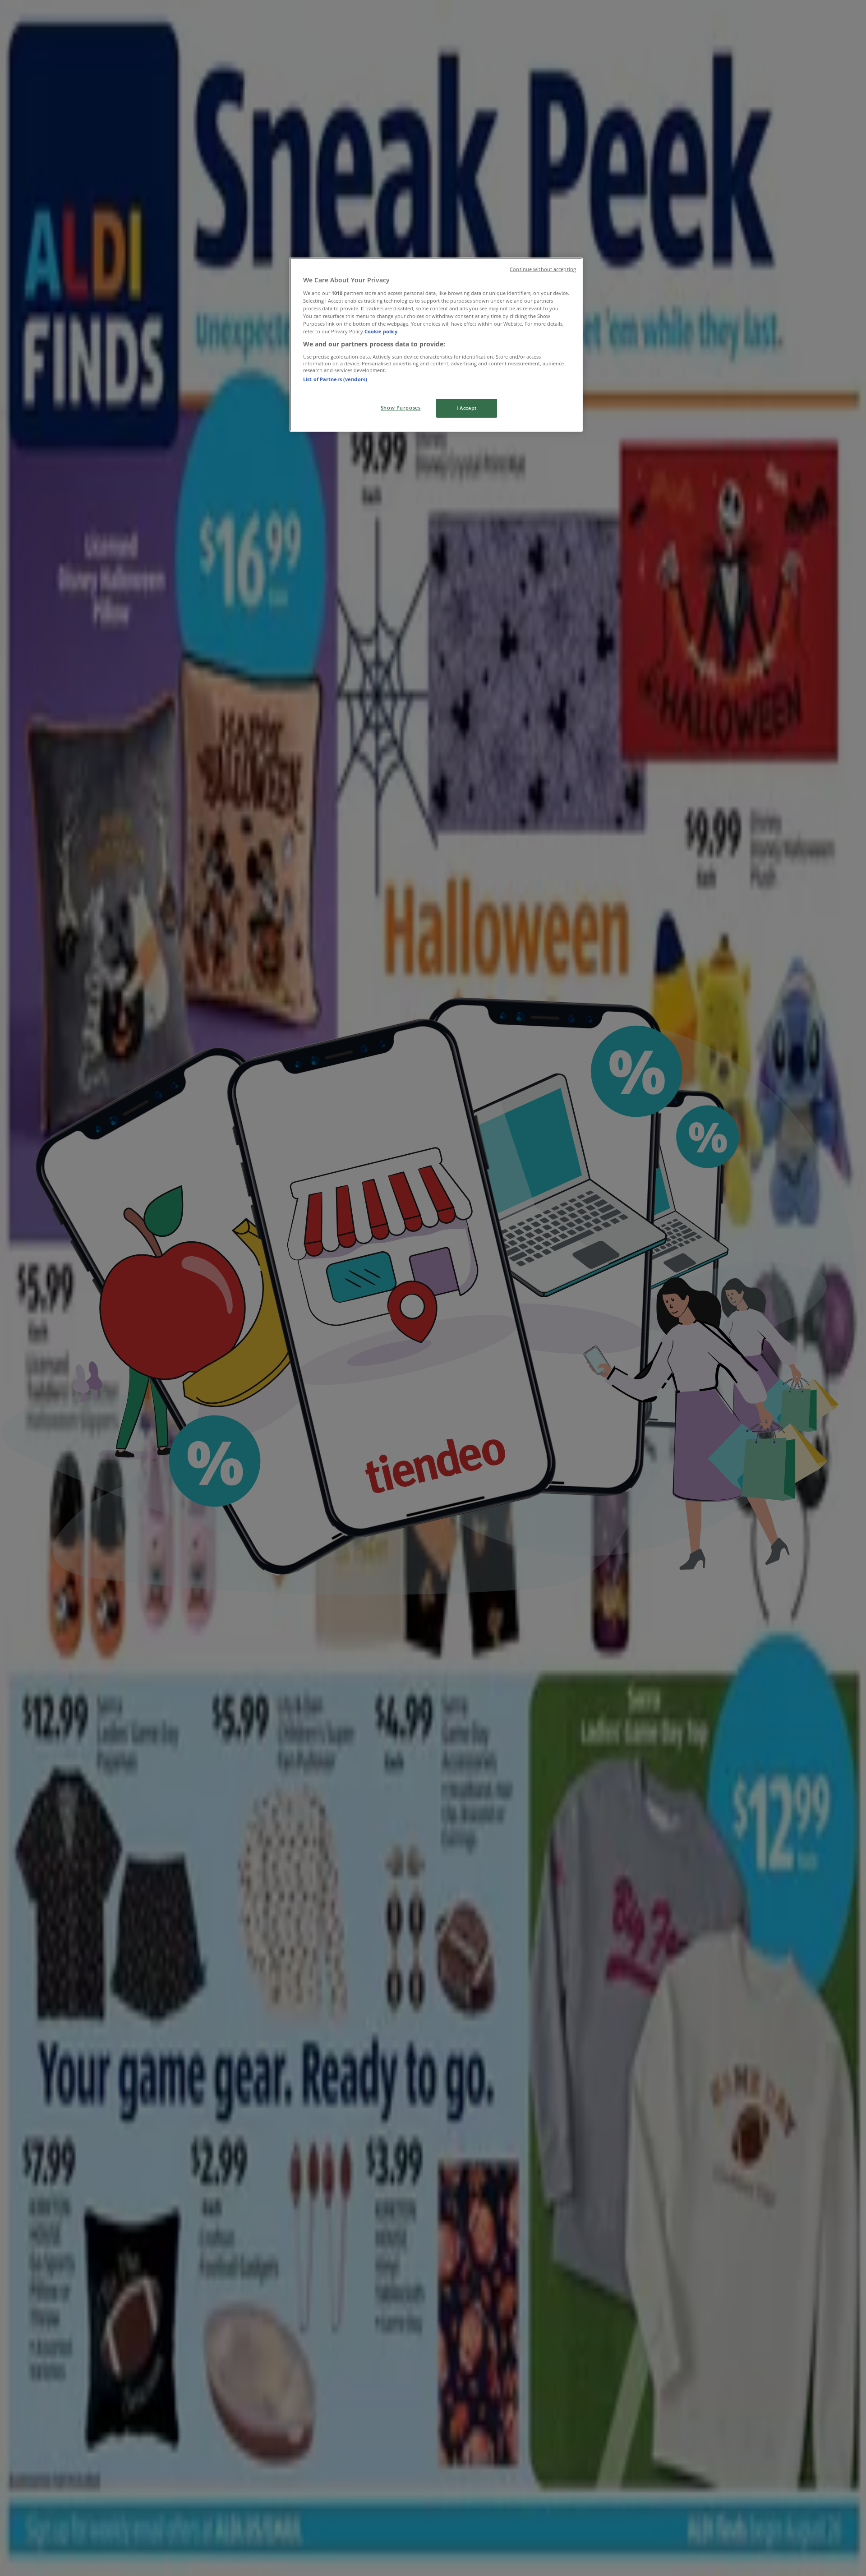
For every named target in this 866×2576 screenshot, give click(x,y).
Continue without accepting (543, 269)
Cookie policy (381, 331)
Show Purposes (401, 408)
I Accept (467, 408)
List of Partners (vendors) (335, 379)
